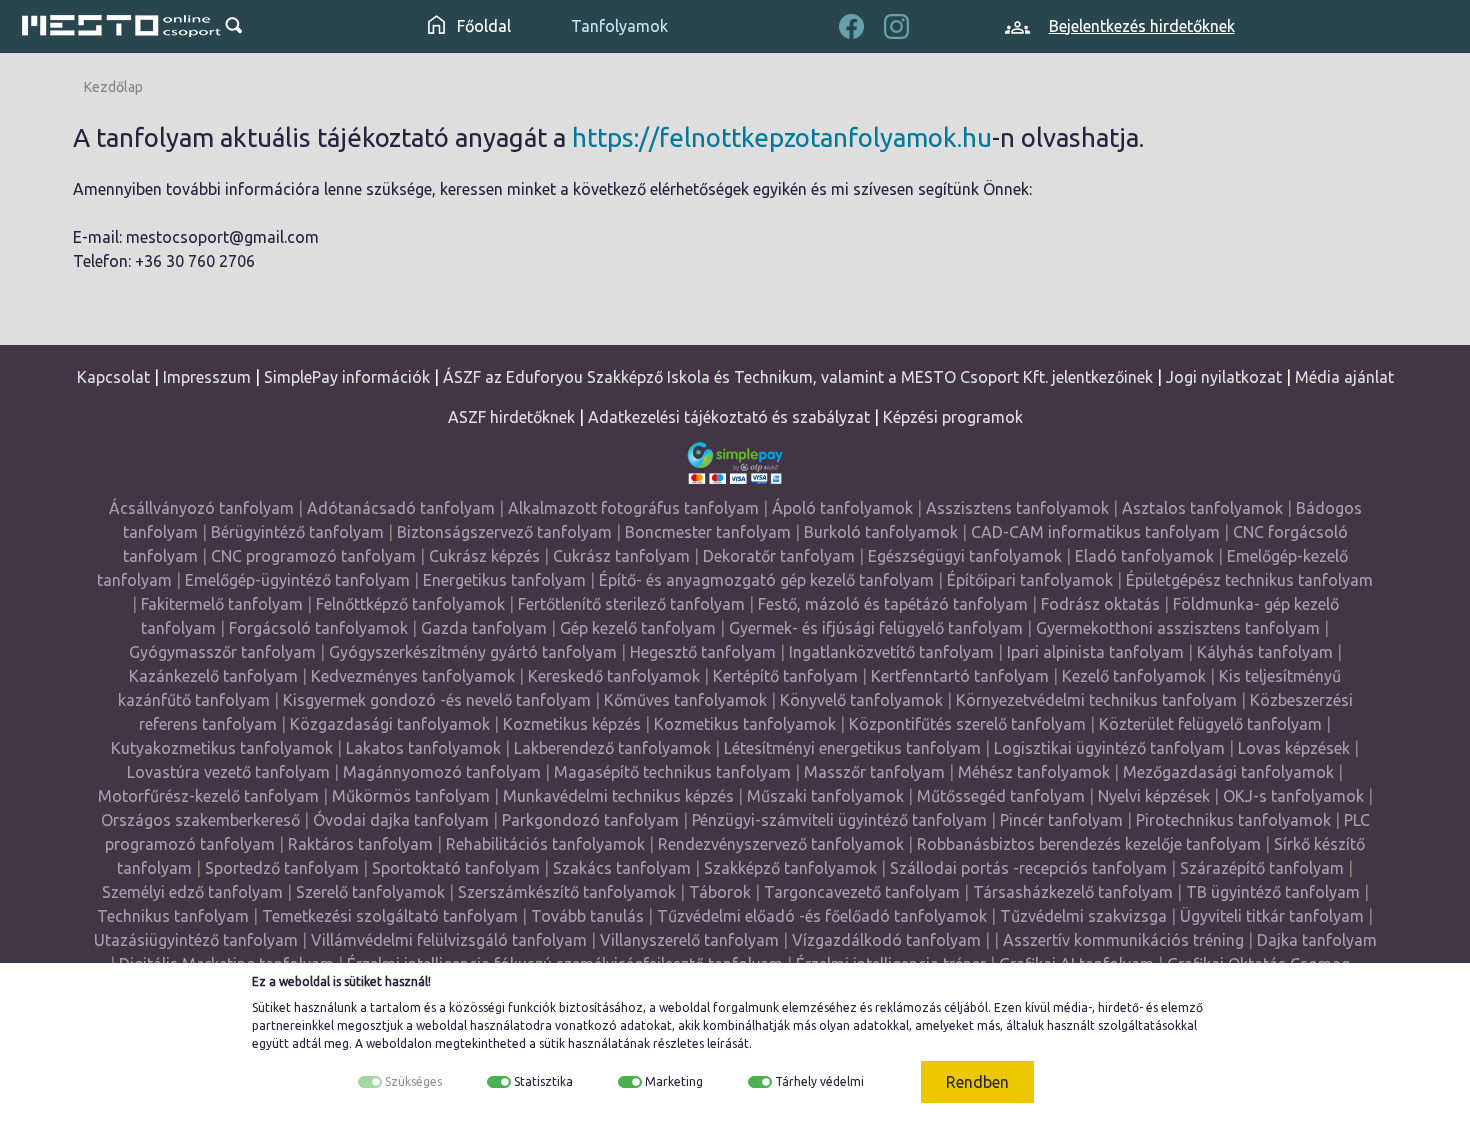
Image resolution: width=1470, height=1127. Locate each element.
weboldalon (399, 1043)
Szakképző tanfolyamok (790, 868)
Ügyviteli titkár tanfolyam (1272, 916)
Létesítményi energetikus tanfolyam (852, 748)
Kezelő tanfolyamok (1134, 676)
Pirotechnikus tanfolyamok (1233, 820)
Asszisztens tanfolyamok (1017, 508)
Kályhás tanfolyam (1265, 652)
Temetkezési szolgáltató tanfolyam (390, 916)
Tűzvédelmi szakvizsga (1083, 916)
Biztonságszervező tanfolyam (504, 532)
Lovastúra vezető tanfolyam (228, 772)
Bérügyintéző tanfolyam (297, 532)
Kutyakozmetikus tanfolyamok (222, 748)
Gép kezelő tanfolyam (638, 628)
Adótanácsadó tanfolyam (401, 508)
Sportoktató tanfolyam (456, 868)
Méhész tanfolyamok (1034, 772)
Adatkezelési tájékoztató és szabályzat (729, 417)
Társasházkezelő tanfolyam (1075, 892)
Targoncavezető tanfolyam (862, 892)
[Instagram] (896, 24)
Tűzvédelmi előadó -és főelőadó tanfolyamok (822, 916)
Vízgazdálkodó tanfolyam (886, 940)
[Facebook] (851, 24)
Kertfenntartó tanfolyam (960, 676)
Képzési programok (953, 417)
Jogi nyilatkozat (1224, 377)
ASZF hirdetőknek (511, 417)
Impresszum (207, 377)
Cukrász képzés (484, 556)
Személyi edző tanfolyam (192, 892)
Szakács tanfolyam (622, 868)
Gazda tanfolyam (484, 628)
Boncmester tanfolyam (708, 532)
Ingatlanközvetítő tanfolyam (891, 652)
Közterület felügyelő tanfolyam (1210, 724)
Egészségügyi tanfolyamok (965, 556)
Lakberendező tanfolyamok (612, 748)
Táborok (720, 892)
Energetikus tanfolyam (504, 580)
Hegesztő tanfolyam (703, 652)
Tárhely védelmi (819, 1081)
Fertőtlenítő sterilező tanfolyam (631, 604)
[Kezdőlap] (122, 26)
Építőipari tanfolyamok (1030, 580)
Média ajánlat (1344, 377)
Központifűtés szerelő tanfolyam (967, 724)
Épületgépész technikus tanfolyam (1249, 580)
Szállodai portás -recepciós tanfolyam (1030, 868)
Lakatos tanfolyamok (423, 748)
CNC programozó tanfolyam (313, 556)
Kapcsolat (113, 377)
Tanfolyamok (619, 26)
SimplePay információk (347, 377)
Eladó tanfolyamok (1144, 556)
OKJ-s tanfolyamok (1293, 796)
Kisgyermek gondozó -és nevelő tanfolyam (437, 700)
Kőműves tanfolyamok (685, 700)
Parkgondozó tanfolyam (590, 820)
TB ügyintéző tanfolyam (1273, 892)
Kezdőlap (113, 87)
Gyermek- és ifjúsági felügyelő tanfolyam (876, 628)
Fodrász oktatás (1100, 604)
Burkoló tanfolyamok (881, 532)
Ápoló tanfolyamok (842, 508)
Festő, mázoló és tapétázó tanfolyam (893, 604)
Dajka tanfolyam (1317, 940)
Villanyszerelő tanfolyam (689, 940)
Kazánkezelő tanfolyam (213, 676)
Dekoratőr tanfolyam (779, 556)
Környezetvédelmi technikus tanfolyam (1096, 700)
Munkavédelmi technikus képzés (618, 796)
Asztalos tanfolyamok (1202, 508)
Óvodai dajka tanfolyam (401, 820)
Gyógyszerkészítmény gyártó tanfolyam (473, 652)
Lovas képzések (1294, 748)
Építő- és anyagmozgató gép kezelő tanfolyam (766, 580)
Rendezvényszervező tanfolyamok (781, 844)
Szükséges (413, 1081)
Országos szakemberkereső (200, 820)
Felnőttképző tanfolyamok (410, 604)
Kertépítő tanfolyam (785, 676)
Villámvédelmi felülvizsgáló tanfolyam (449, 940)
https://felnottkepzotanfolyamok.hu (782, 137)
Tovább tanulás (587, 916)
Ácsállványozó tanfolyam (201, 508)
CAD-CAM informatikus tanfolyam (1097, 532)
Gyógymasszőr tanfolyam (222, 652)
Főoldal (482, 26)
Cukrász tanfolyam (621, 556)
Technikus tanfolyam (173, 916)
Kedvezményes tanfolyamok (413, 676)
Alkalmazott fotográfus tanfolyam (633, 508)
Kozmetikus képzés (572, 724)
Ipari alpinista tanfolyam (1095, 652)
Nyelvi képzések (1154, 796)
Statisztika (543, 1081)
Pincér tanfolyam (1061, 820)
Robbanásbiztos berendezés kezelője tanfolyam (1089, 844)
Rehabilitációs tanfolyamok (545, 844)
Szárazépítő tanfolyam (1262, 868)
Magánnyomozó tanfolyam (442, 772)
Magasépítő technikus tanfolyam (674, 772)
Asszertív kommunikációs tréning (1123, 940)
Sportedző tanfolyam (282, 868)
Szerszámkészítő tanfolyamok (567, 892)
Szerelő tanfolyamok (370, 892)
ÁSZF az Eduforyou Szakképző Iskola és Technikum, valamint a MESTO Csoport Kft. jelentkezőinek (798, 377)
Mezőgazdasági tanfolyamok (1228, 772)
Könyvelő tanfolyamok (861, 700)
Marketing (674, 1081)
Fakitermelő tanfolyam (222, 604)
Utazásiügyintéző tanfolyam (196, 940)
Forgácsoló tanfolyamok (318, 628)
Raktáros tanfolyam (360, 844)
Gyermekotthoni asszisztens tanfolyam (1178, 628)
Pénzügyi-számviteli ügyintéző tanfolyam (839, 820)
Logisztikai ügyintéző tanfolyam (1109, 748)
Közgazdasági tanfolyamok (390, 724)
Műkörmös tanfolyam (411, 796)
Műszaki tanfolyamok (825, 796)
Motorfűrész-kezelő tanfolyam (208, 796)
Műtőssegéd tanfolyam (1001, 796)
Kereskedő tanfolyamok (614, 676)
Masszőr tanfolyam (874, 772)
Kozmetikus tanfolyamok (745, 724)
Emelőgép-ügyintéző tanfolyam (297, 580)
